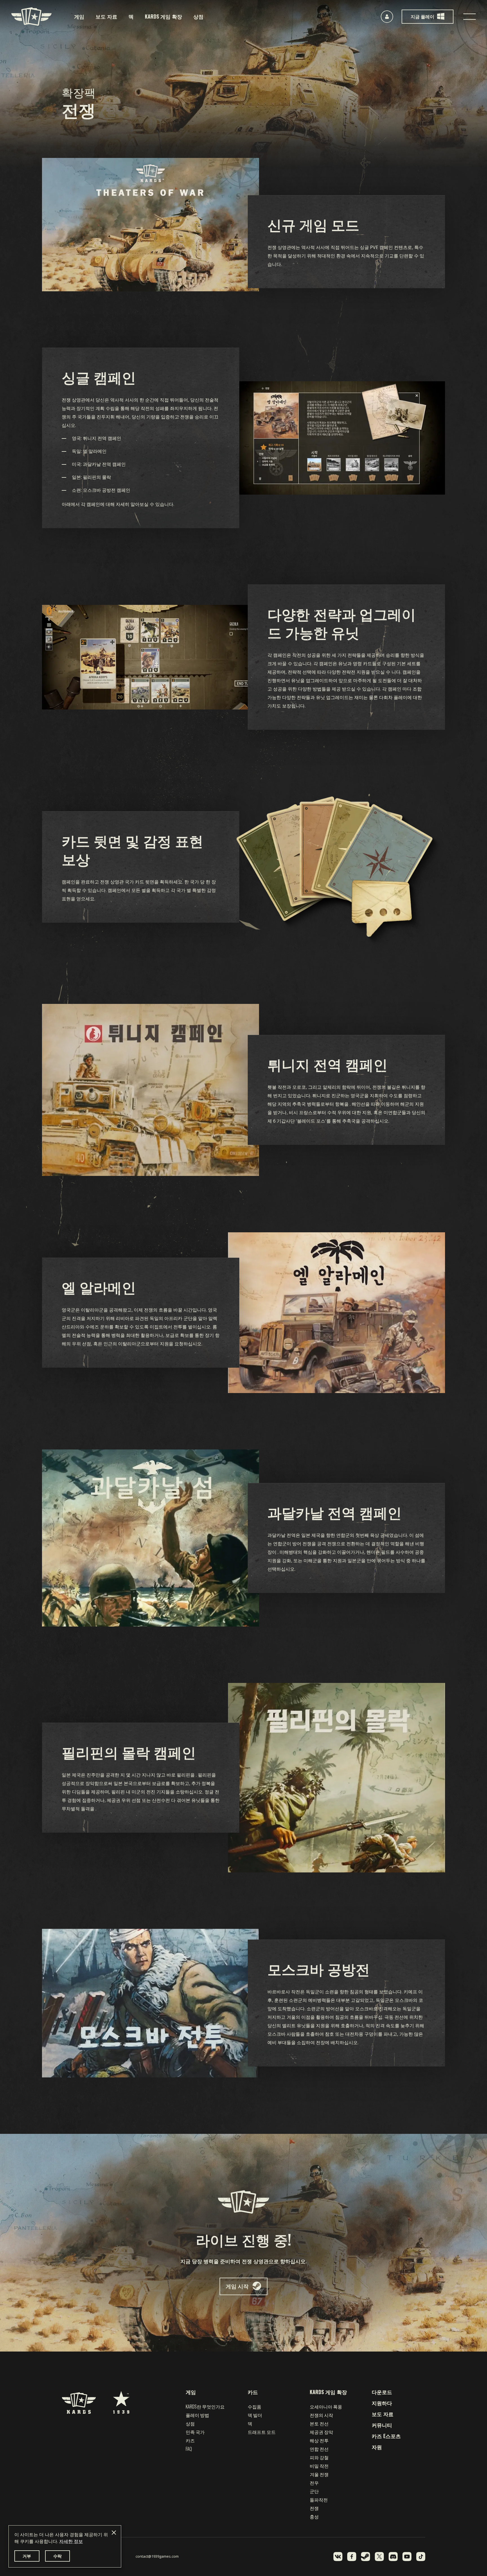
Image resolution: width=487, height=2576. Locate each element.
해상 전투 (319, 2440)
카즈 (190, 2440)
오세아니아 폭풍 (326, 2407)
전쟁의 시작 (321, 2415)
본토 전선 (319, 2423)
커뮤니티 (382, 2425)
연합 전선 (319, 2449)
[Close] (114, 2533)
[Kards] (31, 16)
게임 (79, 16)
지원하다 (382, 2403)
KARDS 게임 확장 (163, 16)
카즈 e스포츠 (386, 2436)
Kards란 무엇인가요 (205, 2407)
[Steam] (366, 2557)
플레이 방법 (197, 2415)
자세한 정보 (71, 2541)
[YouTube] (407, 2557)
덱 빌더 (255, 2415)
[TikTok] (421, 2557)
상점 (198, 16)
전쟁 (314, 2508)
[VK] (338, 2557)
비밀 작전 (319, 2466)
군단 (314, 2491)
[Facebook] (352, 2557)
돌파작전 (319, 2500)
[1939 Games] (121, 2399)
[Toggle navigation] (470, 17)
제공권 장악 (321, 2432)
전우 (314, 2483)
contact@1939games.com (157, 2556)
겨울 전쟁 (319, 2474)
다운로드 (382, 2392)
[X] (379, 2557)
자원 (377, 2447)
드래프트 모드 (262, 2432)
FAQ (189, 2449)
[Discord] (393, 2557)
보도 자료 (106, 16)
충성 (314, 2516)
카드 (253, 2392)
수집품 (254, 2407)
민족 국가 (195, 2432)
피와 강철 (319, 2457)
